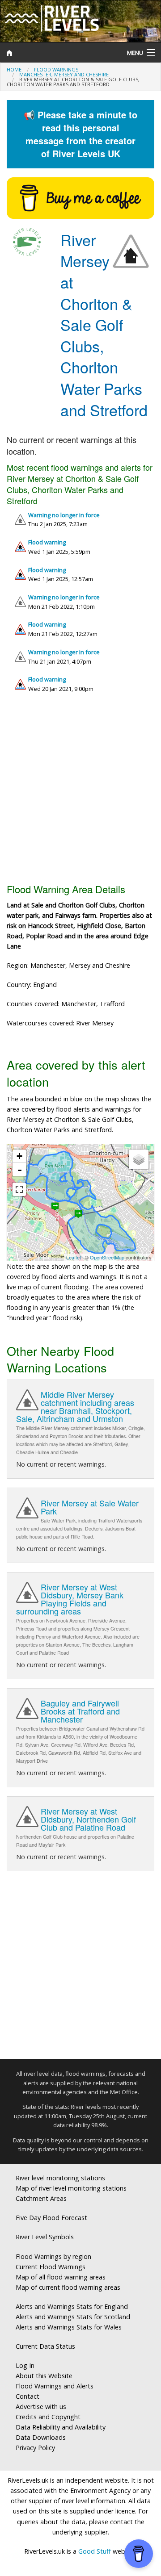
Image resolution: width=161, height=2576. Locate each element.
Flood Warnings (56, 69)
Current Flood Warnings (51, 2267)
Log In (25, 2365)
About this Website (44, 2376)
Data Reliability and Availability (61, 2427)
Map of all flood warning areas (61, 2277)
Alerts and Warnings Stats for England (72, 2306)
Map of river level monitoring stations (71, 2188)
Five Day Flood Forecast (51, 2218)
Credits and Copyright (48, 2417)
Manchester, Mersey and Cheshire (64, 74)
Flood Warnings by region (53, 2256)
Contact (28, 2396)
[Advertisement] (80, 792)
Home (14, 69)
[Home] (60, 53)
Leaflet (74, 1257)
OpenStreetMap (107, 1257)
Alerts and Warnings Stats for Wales (69, 2327)
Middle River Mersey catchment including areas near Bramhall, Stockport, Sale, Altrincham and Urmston (75, 1406)
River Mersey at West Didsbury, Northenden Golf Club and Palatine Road (88, 1819)
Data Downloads (41, 2437)
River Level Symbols (45, 2237)
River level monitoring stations (60, 2178)
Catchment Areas (41, 2198)
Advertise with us (41, 2407)
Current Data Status (45, 2346)
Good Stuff (95, 2551)
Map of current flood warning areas (68, 2287)
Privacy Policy (35, 2448)
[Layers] (139, 1159)
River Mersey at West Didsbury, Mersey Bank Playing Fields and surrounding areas (70, 1599)
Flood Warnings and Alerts (55, 2386)
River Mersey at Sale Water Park (90, 1507)
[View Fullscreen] (19, 1189)
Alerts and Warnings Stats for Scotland (73, 2317)
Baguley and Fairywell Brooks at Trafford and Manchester (80, 1711)
